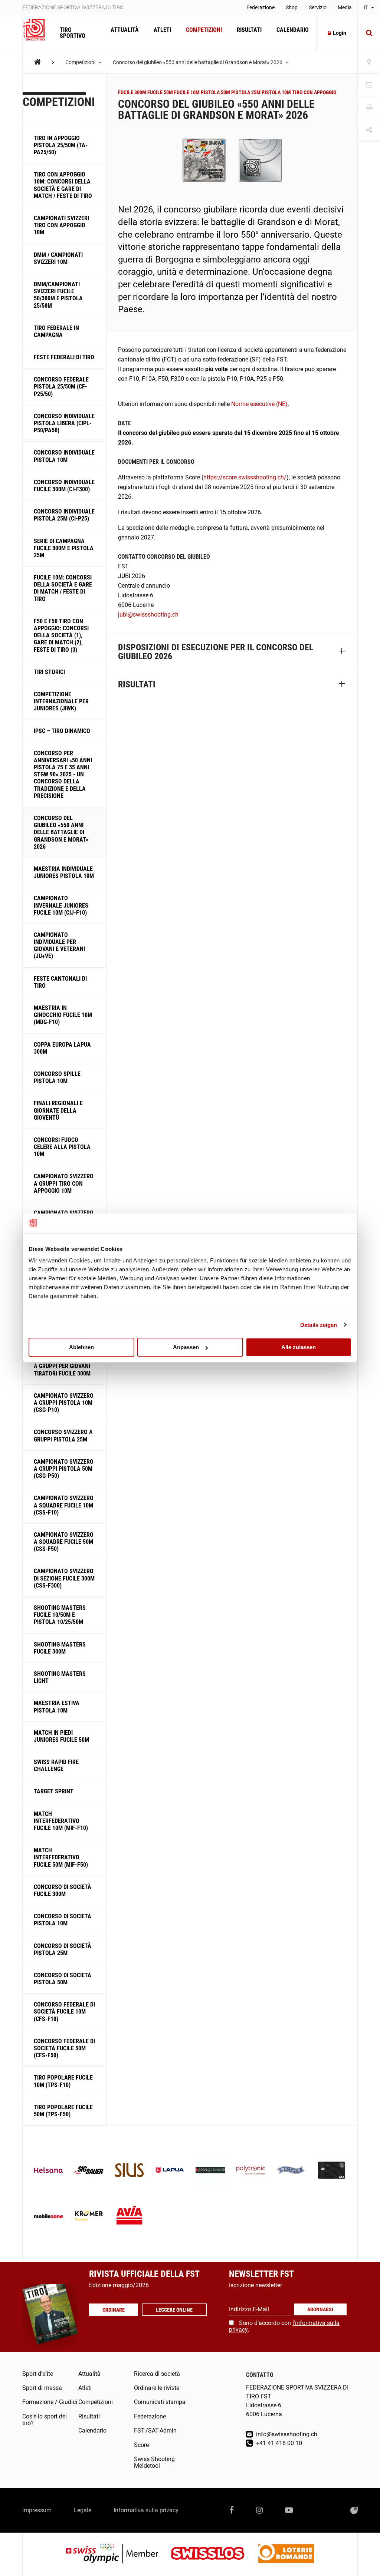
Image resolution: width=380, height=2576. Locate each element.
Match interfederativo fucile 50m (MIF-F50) (61, 1857)
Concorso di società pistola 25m (63, 1949)
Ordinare (114, 2310)
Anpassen (186, 1347)
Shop (292, 7)
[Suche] (369, 33)
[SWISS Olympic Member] (118, 2554)
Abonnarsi (320, 2309)
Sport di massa (42, 2388)
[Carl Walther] (291, 2171)
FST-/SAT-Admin (155, 2430)
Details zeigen (319, 1325)
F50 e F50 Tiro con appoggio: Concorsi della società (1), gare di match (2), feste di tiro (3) (61, 635)
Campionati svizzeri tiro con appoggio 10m (61, 225)
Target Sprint (54, 1791)
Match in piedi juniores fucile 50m (61, 1736)
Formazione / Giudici (50, 2402)
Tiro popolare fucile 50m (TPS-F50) (63, 2111)
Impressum (37, 2510)
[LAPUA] (170, 2171)
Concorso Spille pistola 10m (57, 1077)
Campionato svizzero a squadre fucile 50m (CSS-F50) (64, 1542)
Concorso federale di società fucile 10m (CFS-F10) (64, 2012)
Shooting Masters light (60, 1677)
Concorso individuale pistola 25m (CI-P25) (64, 515)
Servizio (318, 7)
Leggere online (174, 2310)
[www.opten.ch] (354, 2510)
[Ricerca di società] (369, 62)
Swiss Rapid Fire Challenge (56, 1766)
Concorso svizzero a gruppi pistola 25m (63, 1436)
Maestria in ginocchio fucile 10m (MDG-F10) (63, 1015)
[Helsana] (48, 2171)
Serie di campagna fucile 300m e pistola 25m (64, 548)
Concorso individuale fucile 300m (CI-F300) (64, 486)
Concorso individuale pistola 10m (64, 456)
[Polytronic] (251, 2171)
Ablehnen (81, 1347)
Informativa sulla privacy (146, 2510)
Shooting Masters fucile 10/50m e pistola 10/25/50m (60, 1615)
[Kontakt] (369, 85)
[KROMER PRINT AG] (89, 2217)
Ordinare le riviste (157, 2388)
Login (340, 33)
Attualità (125, 30)
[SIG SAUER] (89, 2171)
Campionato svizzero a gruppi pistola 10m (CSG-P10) (64, 1403)
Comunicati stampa (160, 2402)
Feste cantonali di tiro (60, 982)
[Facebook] (232, 2510)
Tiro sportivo (73, 33)
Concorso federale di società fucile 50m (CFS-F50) (64, 2048)
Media (345, 7)
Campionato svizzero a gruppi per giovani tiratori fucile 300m (64, 1366)
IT (366, 7)
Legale (83, 2510)
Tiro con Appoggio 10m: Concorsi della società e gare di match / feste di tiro (63, 185)
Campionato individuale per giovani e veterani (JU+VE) (59, 946)
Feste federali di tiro (64, 357)
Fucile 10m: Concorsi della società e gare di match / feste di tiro (63, 588)
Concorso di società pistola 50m (63, 1979)
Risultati (249, 30)
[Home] (37, 62)
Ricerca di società (157, 2374)
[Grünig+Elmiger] (210, 2171)
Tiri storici (49, 672)
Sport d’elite (38, 2374)
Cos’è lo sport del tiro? (45, 2420)
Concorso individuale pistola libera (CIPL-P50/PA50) (64, 423)
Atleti (162, 30)
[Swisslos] (214, 2554)
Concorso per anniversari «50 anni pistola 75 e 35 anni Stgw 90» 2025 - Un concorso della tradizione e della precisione (63, 775)
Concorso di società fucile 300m (63, 1890)
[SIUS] (129, 2171)
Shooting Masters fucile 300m (60, 1648)
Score (141, 2445)
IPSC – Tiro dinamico (62, 731)
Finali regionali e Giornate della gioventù (58, 1110)
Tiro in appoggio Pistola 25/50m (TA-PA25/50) (61, 145)
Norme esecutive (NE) (259, 404)
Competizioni (204, 30)
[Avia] (129, 2217)
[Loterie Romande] (286, 2554)
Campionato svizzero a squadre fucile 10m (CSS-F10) (64, 1505)
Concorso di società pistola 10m (63, 1920)
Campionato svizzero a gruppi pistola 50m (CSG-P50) (64, 1469)
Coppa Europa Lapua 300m (62, 1048)
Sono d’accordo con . (284, 2326)
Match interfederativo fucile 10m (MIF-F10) (61, 1821)
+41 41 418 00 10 (278, 2443)
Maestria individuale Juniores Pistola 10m (64, 872)
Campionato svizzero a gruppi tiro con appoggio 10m (64, 1183)
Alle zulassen (299, 1347)
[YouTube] (289, 2510)
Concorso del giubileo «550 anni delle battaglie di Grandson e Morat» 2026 (198, 62)
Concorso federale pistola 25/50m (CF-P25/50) (61, 387)
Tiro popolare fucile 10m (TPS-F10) (63, 2081)
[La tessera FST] (332, 2171)
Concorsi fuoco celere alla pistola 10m (62, 1147)
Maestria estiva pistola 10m (57, 1707)
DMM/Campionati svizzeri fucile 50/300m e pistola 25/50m (58, 295)
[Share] (369, 130)
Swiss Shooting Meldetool (154, 2462)
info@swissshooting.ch (286, 2434)
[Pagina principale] (37, 30)
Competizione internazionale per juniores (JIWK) (61, 701)
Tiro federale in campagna (56, 331)
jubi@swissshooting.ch (148, 615)
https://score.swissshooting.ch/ (245, 477)
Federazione (261, 7)
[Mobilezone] (48, 2217)
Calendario (293, 30)
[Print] (369, 108)
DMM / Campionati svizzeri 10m (58, 258)
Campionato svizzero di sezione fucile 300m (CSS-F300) (64, 1578)
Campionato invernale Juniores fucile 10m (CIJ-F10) (61, 905)
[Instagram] (259, 2510)
